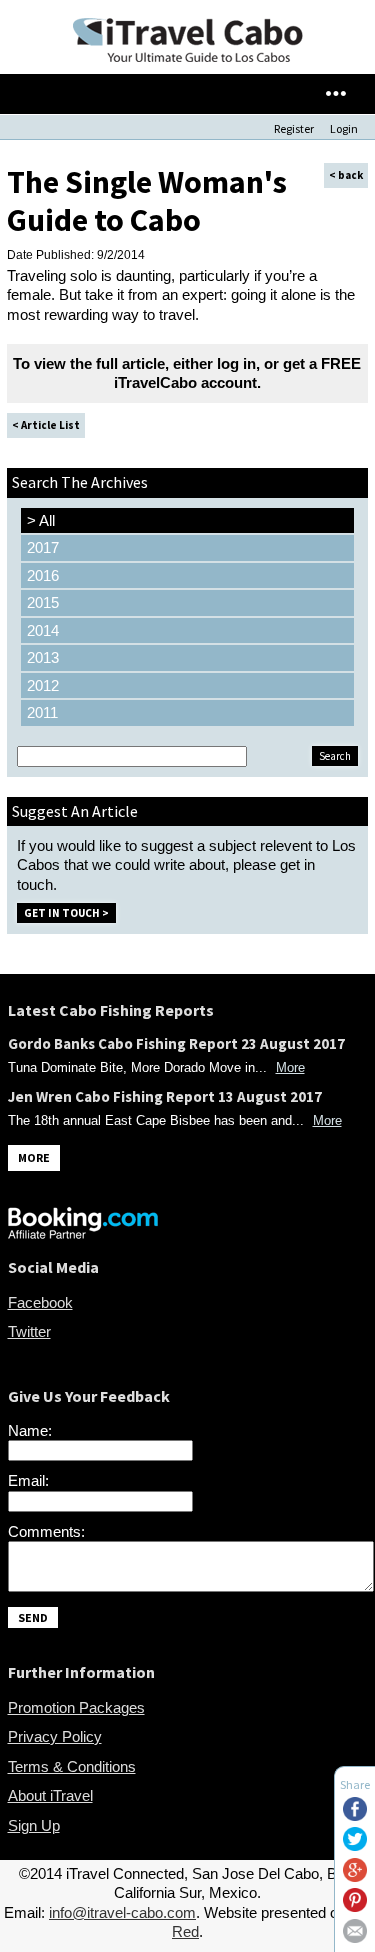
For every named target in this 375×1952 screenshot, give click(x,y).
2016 (43, 575)
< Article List (46, 425)
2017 (43, 547)
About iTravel (50, 1795)
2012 (43, 685)
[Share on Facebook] (355, 1815)
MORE (34, 1157)
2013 (43, 657)
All (41, 520)
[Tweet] (355, 1845)
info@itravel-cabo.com (122, 1912)
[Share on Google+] (355, 1876)
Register (294, 128)
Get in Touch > (66, 913)
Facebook (40, 1302)
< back (346, 175)
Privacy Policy (55, 1736)
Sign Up (34, 1825)
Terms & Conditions (72, 1766)
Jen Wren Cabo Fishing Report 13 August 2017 (165, 1096)
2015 (43, 602)
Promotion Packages (76, 1707)
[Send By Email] (355, 1937)
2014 (43, 630)
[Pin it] (355, 1906)
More (290, 1067)
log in (236, 363)
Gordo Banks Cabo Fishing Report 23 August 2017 (176, 1043)
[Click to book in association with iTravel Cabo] (83, 1233)
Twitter (29, 1331)
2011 (42, 712)
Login (344, 128)
